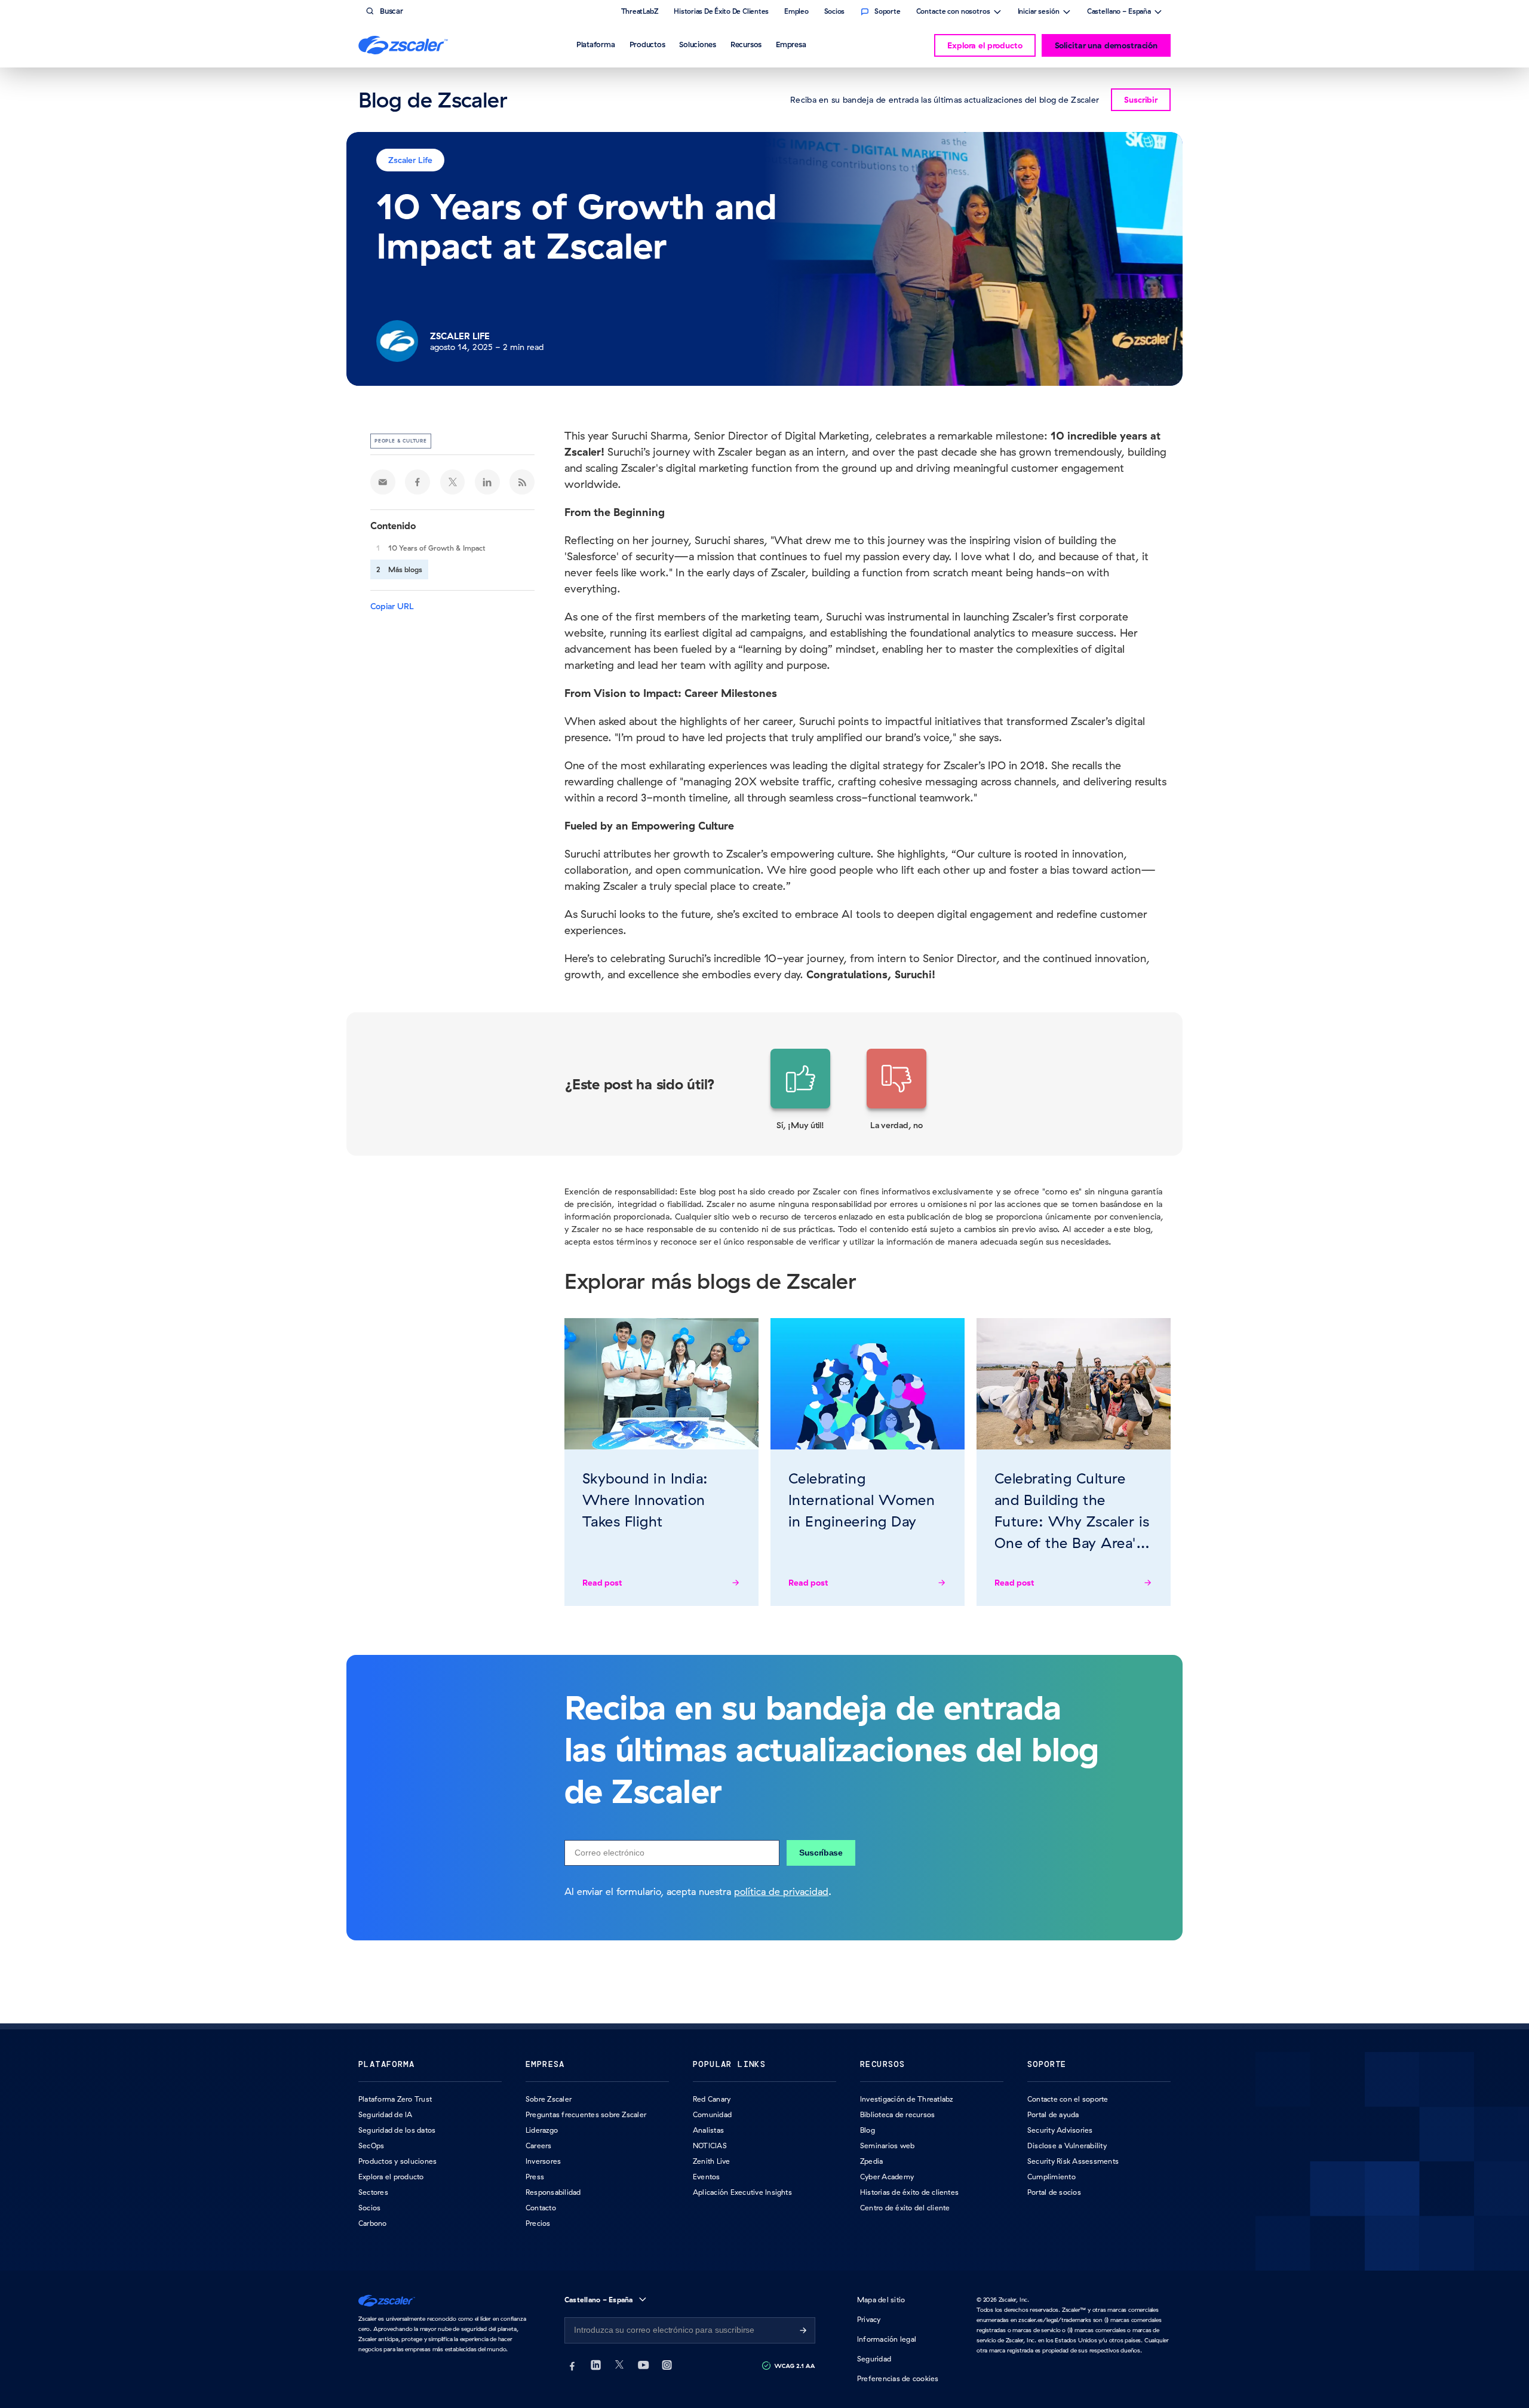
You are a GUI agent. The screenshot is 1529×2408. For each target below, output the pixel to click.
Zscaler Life (410, 160)
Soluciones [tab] (698, 44)
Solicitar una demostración (1106, 45)
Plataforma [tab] (596, 44)
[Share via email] (383, 482)
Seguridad (874, 2359)
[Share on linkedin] (487, 482)
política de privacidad (781, 1891)
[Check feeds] (522, 482)
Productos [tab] (647, 44)
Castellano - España (1119, 13)
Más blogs (405, 569)
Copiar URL (392, 606)
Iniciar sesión (1039, 13)
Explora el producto (985, 45)
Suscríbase (821, 1853)
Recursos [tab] (746, 44)
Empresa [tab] (791, 44)
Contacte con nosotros (953, 13)
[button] (800, 1090)
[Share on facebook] (417, 482)
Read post (602, 1583)
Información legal (887, 2339)
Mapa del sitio (881, 2300)
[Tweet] (453, 482)
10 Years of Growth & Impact (437, 548)
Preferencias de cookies (898, 2378)
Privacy (869, 2319)
